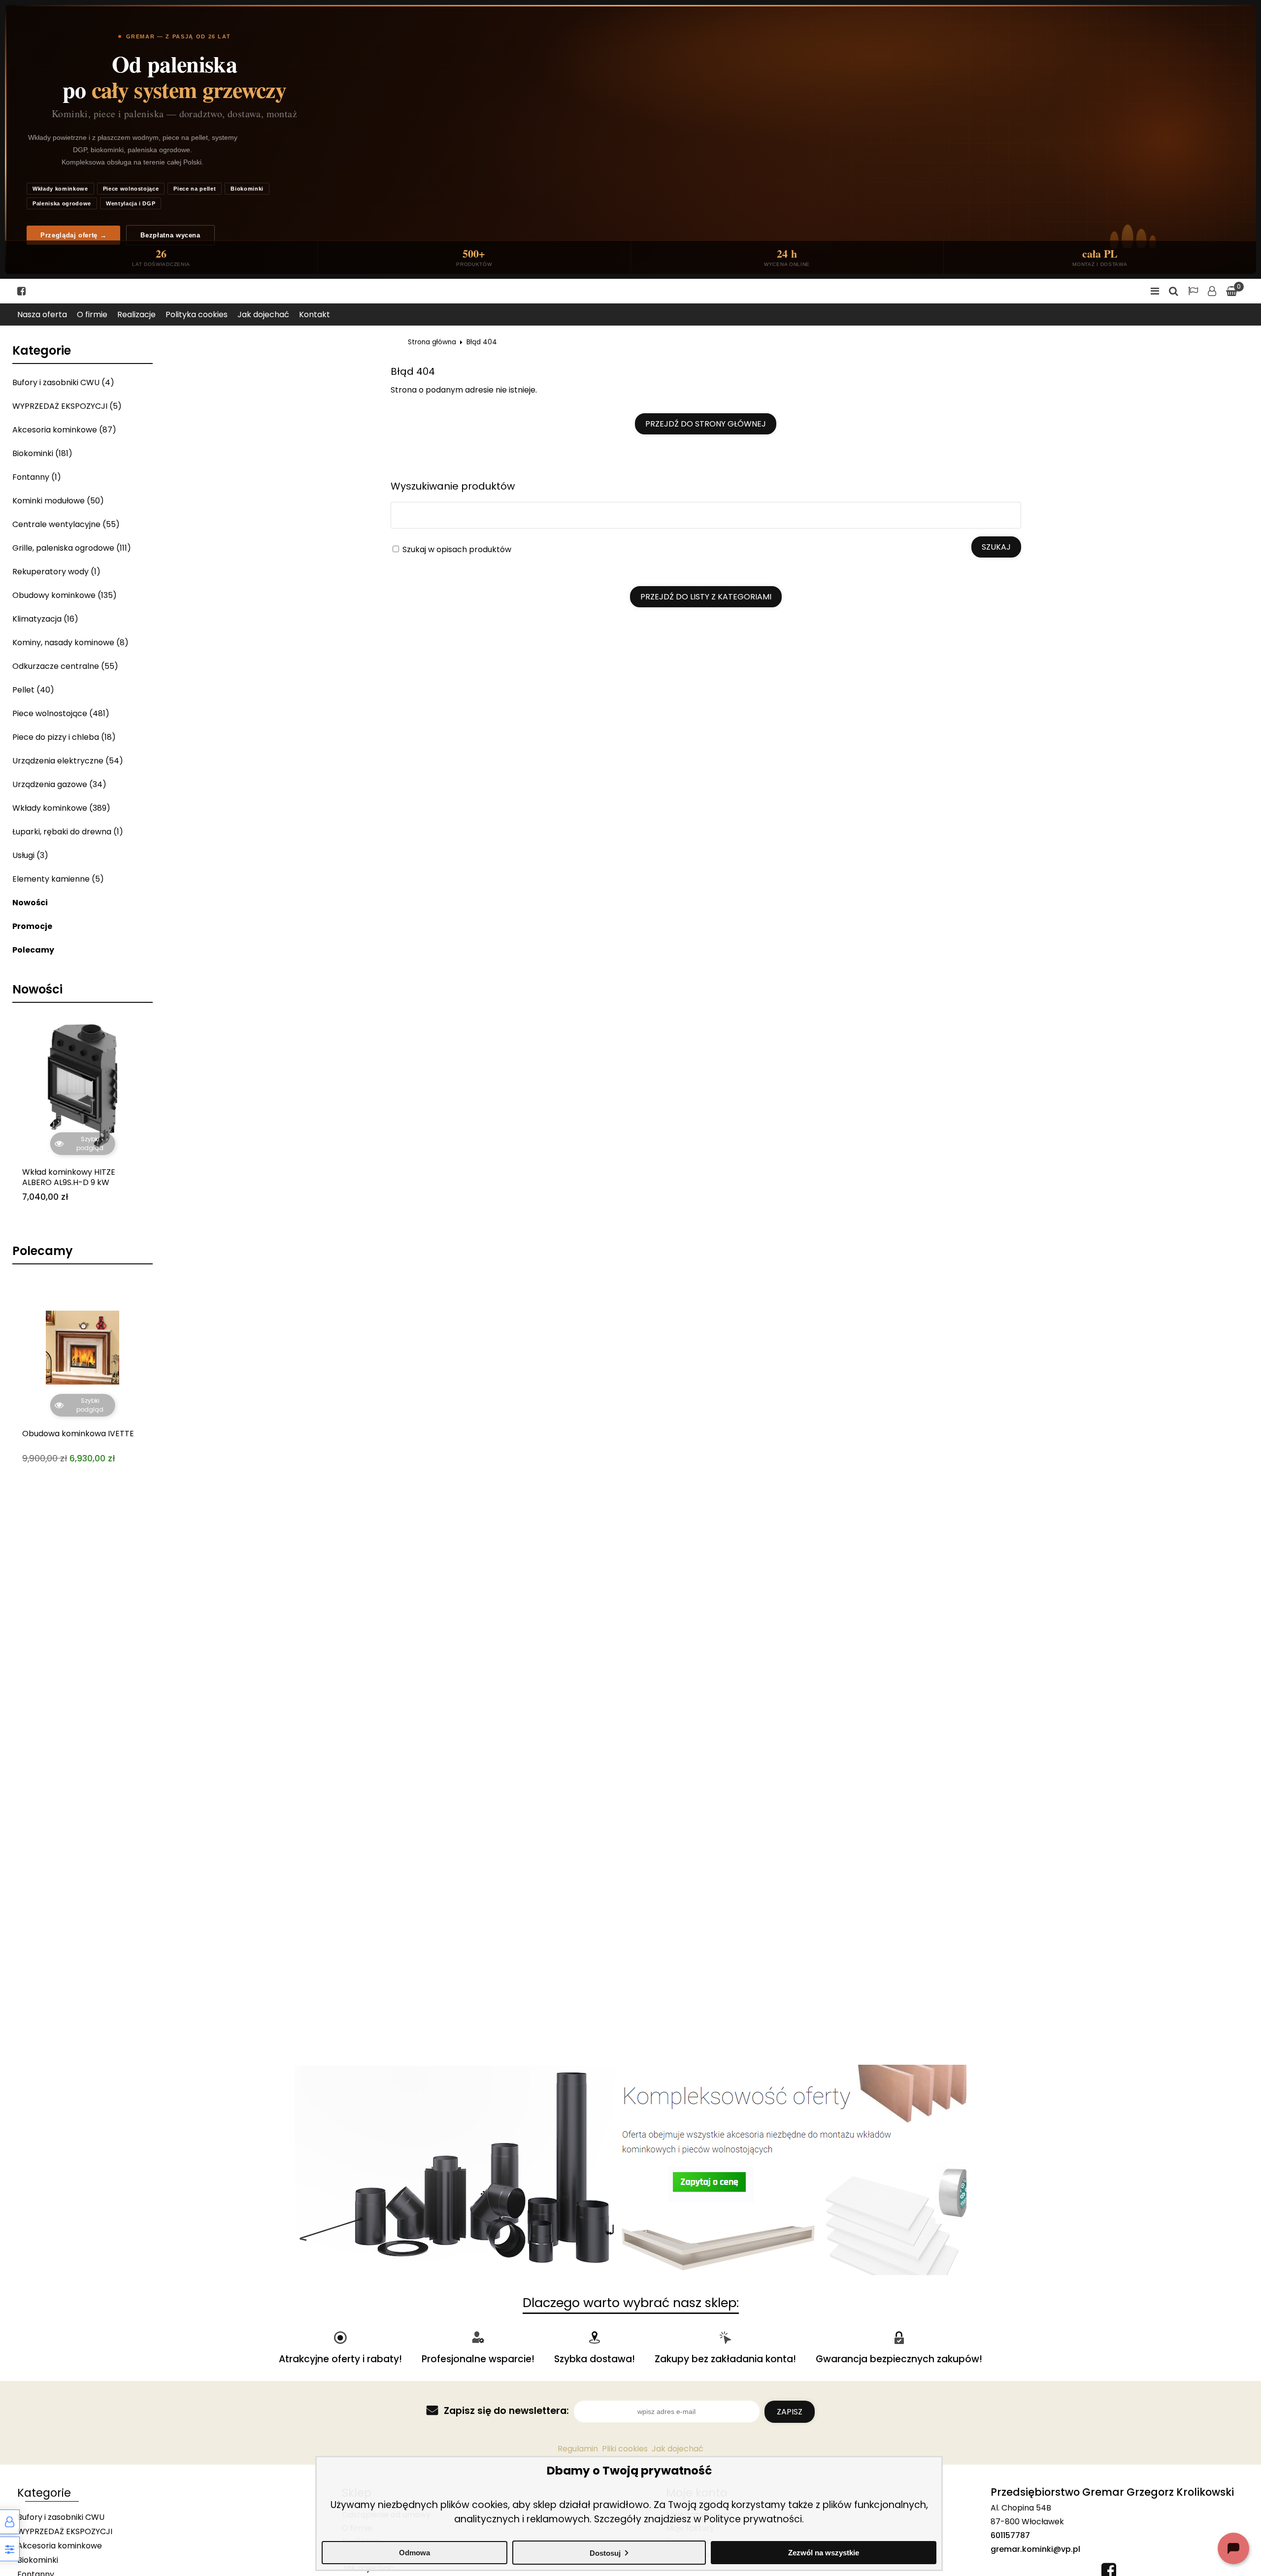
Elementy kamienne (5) (58, 879)
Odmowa (415, 2553)
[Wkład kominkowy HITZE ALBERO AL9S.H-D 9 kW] (83, 1086)
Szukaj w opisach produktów (456, 549)
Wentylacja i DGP (131, 203)
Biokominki (247, 189)
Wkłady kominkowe (60, 189)
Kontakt (315, 314)
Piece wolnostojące (131, 189)
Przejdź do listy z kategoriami (706, 597)
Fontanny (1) (37, 477)
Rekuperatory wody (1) (56, 572)
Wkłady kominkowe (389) (61, 808)
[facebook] (21, 291)
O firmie (92, 314)
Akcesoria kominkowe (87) (64, 430)
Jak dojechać (263, 314)
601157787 (1010, 2535)
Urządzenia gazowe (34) (59, 784)
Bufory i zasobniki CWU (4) (63, 382)
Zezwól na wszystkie (824, 2553)
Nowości (30, 903)
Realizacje (136, 314)
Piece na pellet (195, 189)
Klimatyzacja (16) (45, 619)
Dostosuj (605, 2553)
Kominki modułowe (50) (58, 501)
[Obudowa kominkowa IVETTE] (83, 1348)
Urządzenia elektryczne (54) (68, 761)
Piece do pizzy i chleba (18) (64, 737)
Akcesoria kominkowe (60, 2546)
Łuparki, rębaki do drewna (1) (68, 832)
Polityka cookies (197, 314)
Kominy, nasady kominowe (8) (70, 643)
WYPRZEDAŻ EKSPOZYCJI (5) (67, 406)
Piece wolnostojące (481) (61, 713)
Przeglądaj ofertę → (73, 235)
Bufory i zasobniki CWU (61, 2517)
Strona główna (432, 342)
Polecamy (33, 950)
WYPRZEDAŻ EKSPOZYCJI (65, 2531)
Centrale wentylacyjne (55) (66, 524)
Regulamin (578, 2449)
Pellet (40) (33, 690)
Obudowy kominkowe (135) (65, 595)
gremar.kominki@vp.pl (1035, 2549)
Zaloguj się (1212, 291)
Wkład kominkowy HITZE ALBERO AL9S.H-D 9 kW (69, 1178)
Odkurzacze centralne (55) (65, 666)
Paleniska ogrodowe (62, 203)
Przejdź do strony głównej (706, 424)
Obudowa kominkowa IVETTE (78, 1434)
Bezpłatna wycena (170, 235)
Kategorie (42, 351)
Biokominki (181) (42, 453)
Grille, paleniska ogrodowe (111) (72, 548)
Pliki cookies (625, 2449)
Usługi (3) (30, 855)
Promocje (32, 926)
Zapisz (790, 2412)
